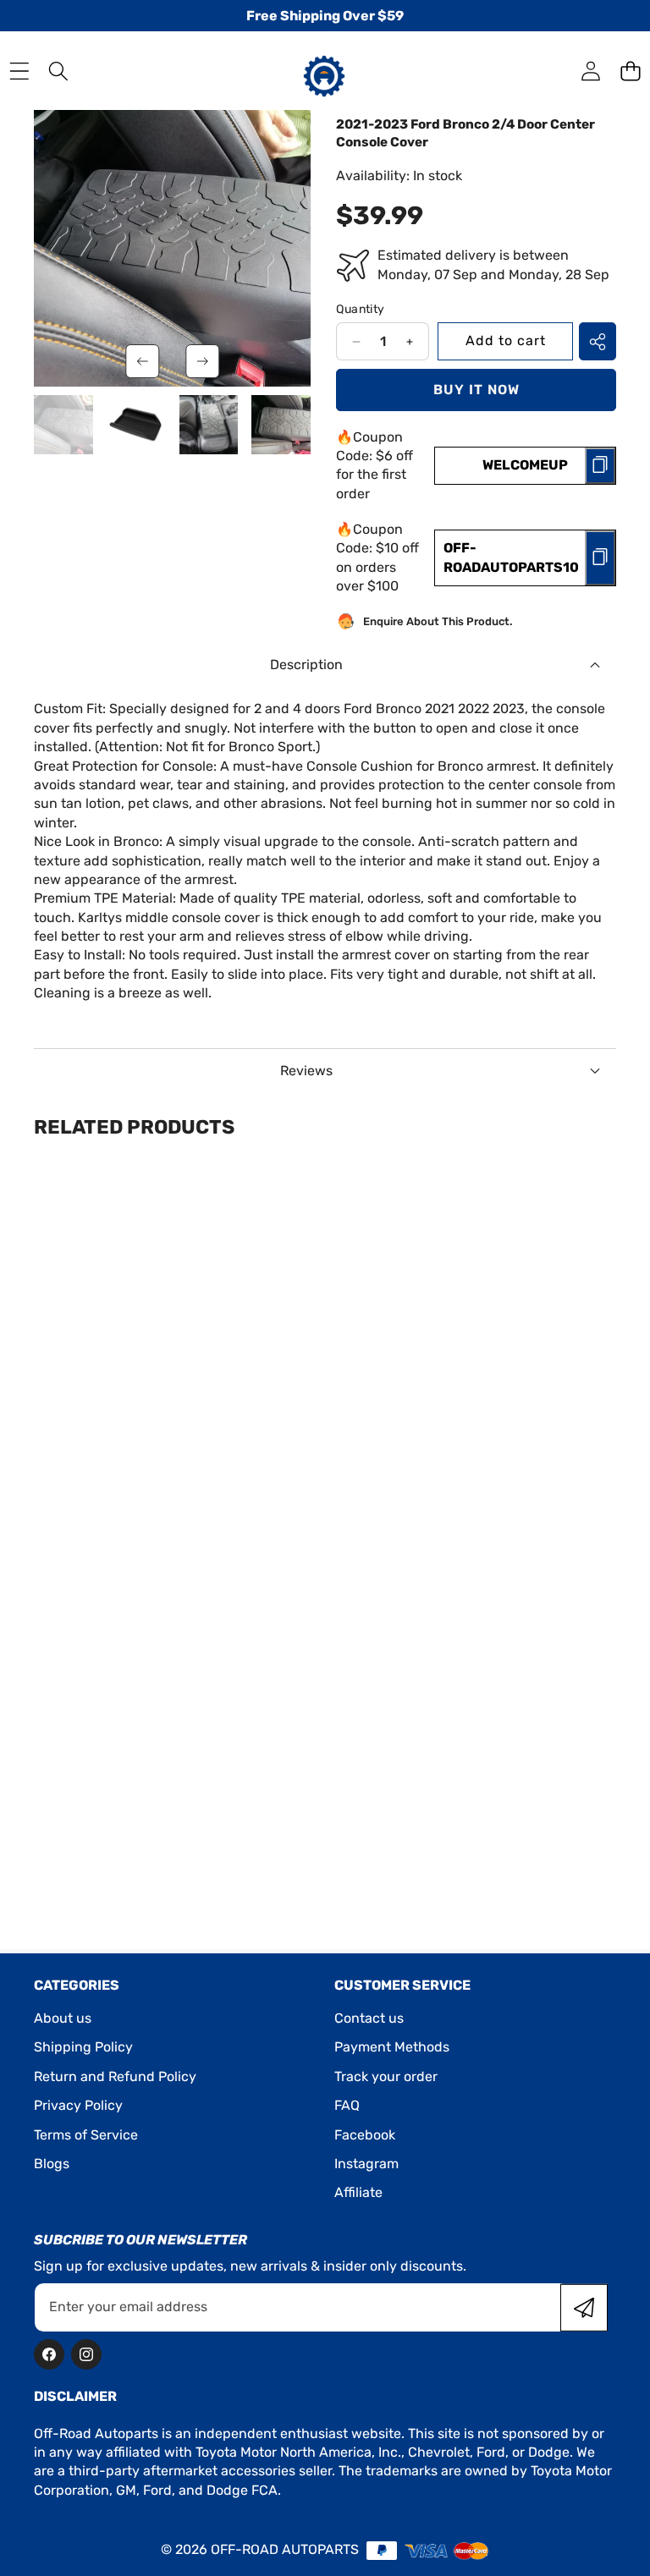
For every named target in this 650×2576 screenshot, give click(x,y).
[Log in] (590, 71)
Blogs (52, 2164)
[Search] (59, 71)
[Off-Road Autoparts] (324, 70)
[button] (630, 71)
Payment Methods (392, 2047)
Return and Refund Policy (115, 2076)
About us (63, 2018)
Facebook (365, 2135)
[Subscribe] (584, 2307)
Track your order (386, 2076)
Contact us (369, 2018)
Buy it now (476, 390)
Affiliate (358, 2192)
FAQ (347, 2105)
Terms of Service (86, 2135)
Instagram (366, 2164)
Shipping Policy (83, 2047)
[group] (63, 425)
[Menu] (19, 71)
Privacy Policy (78, 2105)
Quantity (360, 309)
